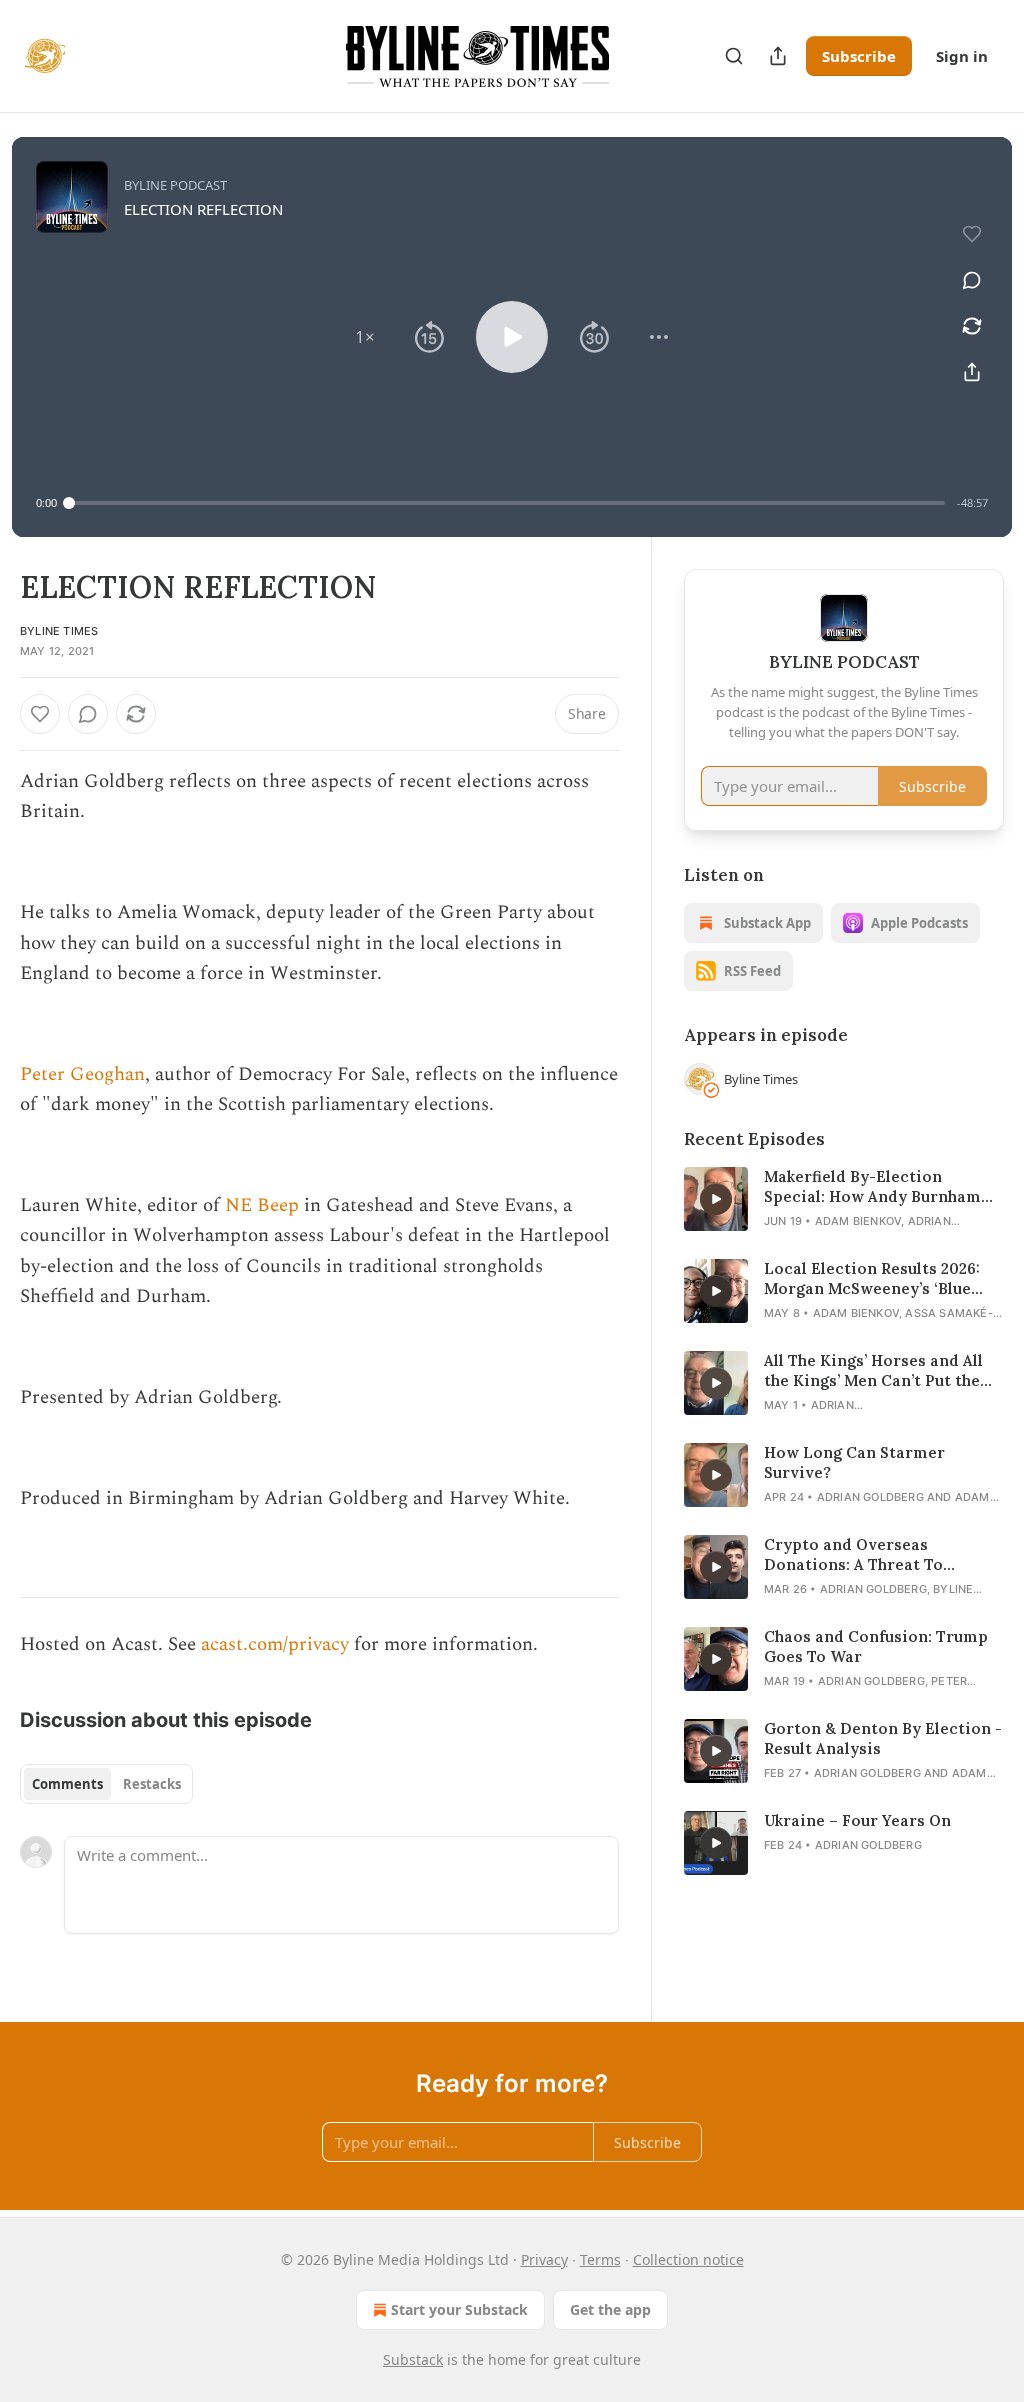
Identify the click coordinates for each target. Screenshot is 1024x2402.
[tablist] (106, 1784)
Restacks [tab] (152, 1784)
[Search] (734, 56)
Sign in (962, 56)
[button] (365, 337)
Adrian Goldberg (870, 1497)
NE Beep (262, 1205)
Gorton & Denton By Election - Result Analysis (883, 1738)
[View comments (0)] (972, 280)
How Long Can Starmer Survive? (854, 1462)
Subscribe (859, 56)
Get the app (610, 2309)
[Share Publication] (778, 56)
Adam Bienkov (858, 1221)
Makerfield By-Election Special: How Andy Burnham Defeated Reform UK (872, 1187)
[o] (716, 1199)
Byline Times (59, 631)
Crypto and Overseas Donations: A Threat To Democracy (853, 1555)
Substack (413, 2359)
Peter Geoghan (82, 1074)
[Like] (40, 714)
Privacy (544, 2259)
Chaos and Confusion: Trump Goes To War (876, 1646)
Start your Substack (459, 2309)
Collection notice (688, 2259)
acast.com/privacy (275, 1644)
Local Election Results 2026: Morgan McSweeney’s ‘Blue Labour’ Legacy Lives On (872, 1279)
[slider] (507, 503)
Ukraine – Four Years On (857, 1820)
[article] (844, 1199)
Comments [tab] (67, 1784)
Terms (600, 2259)
